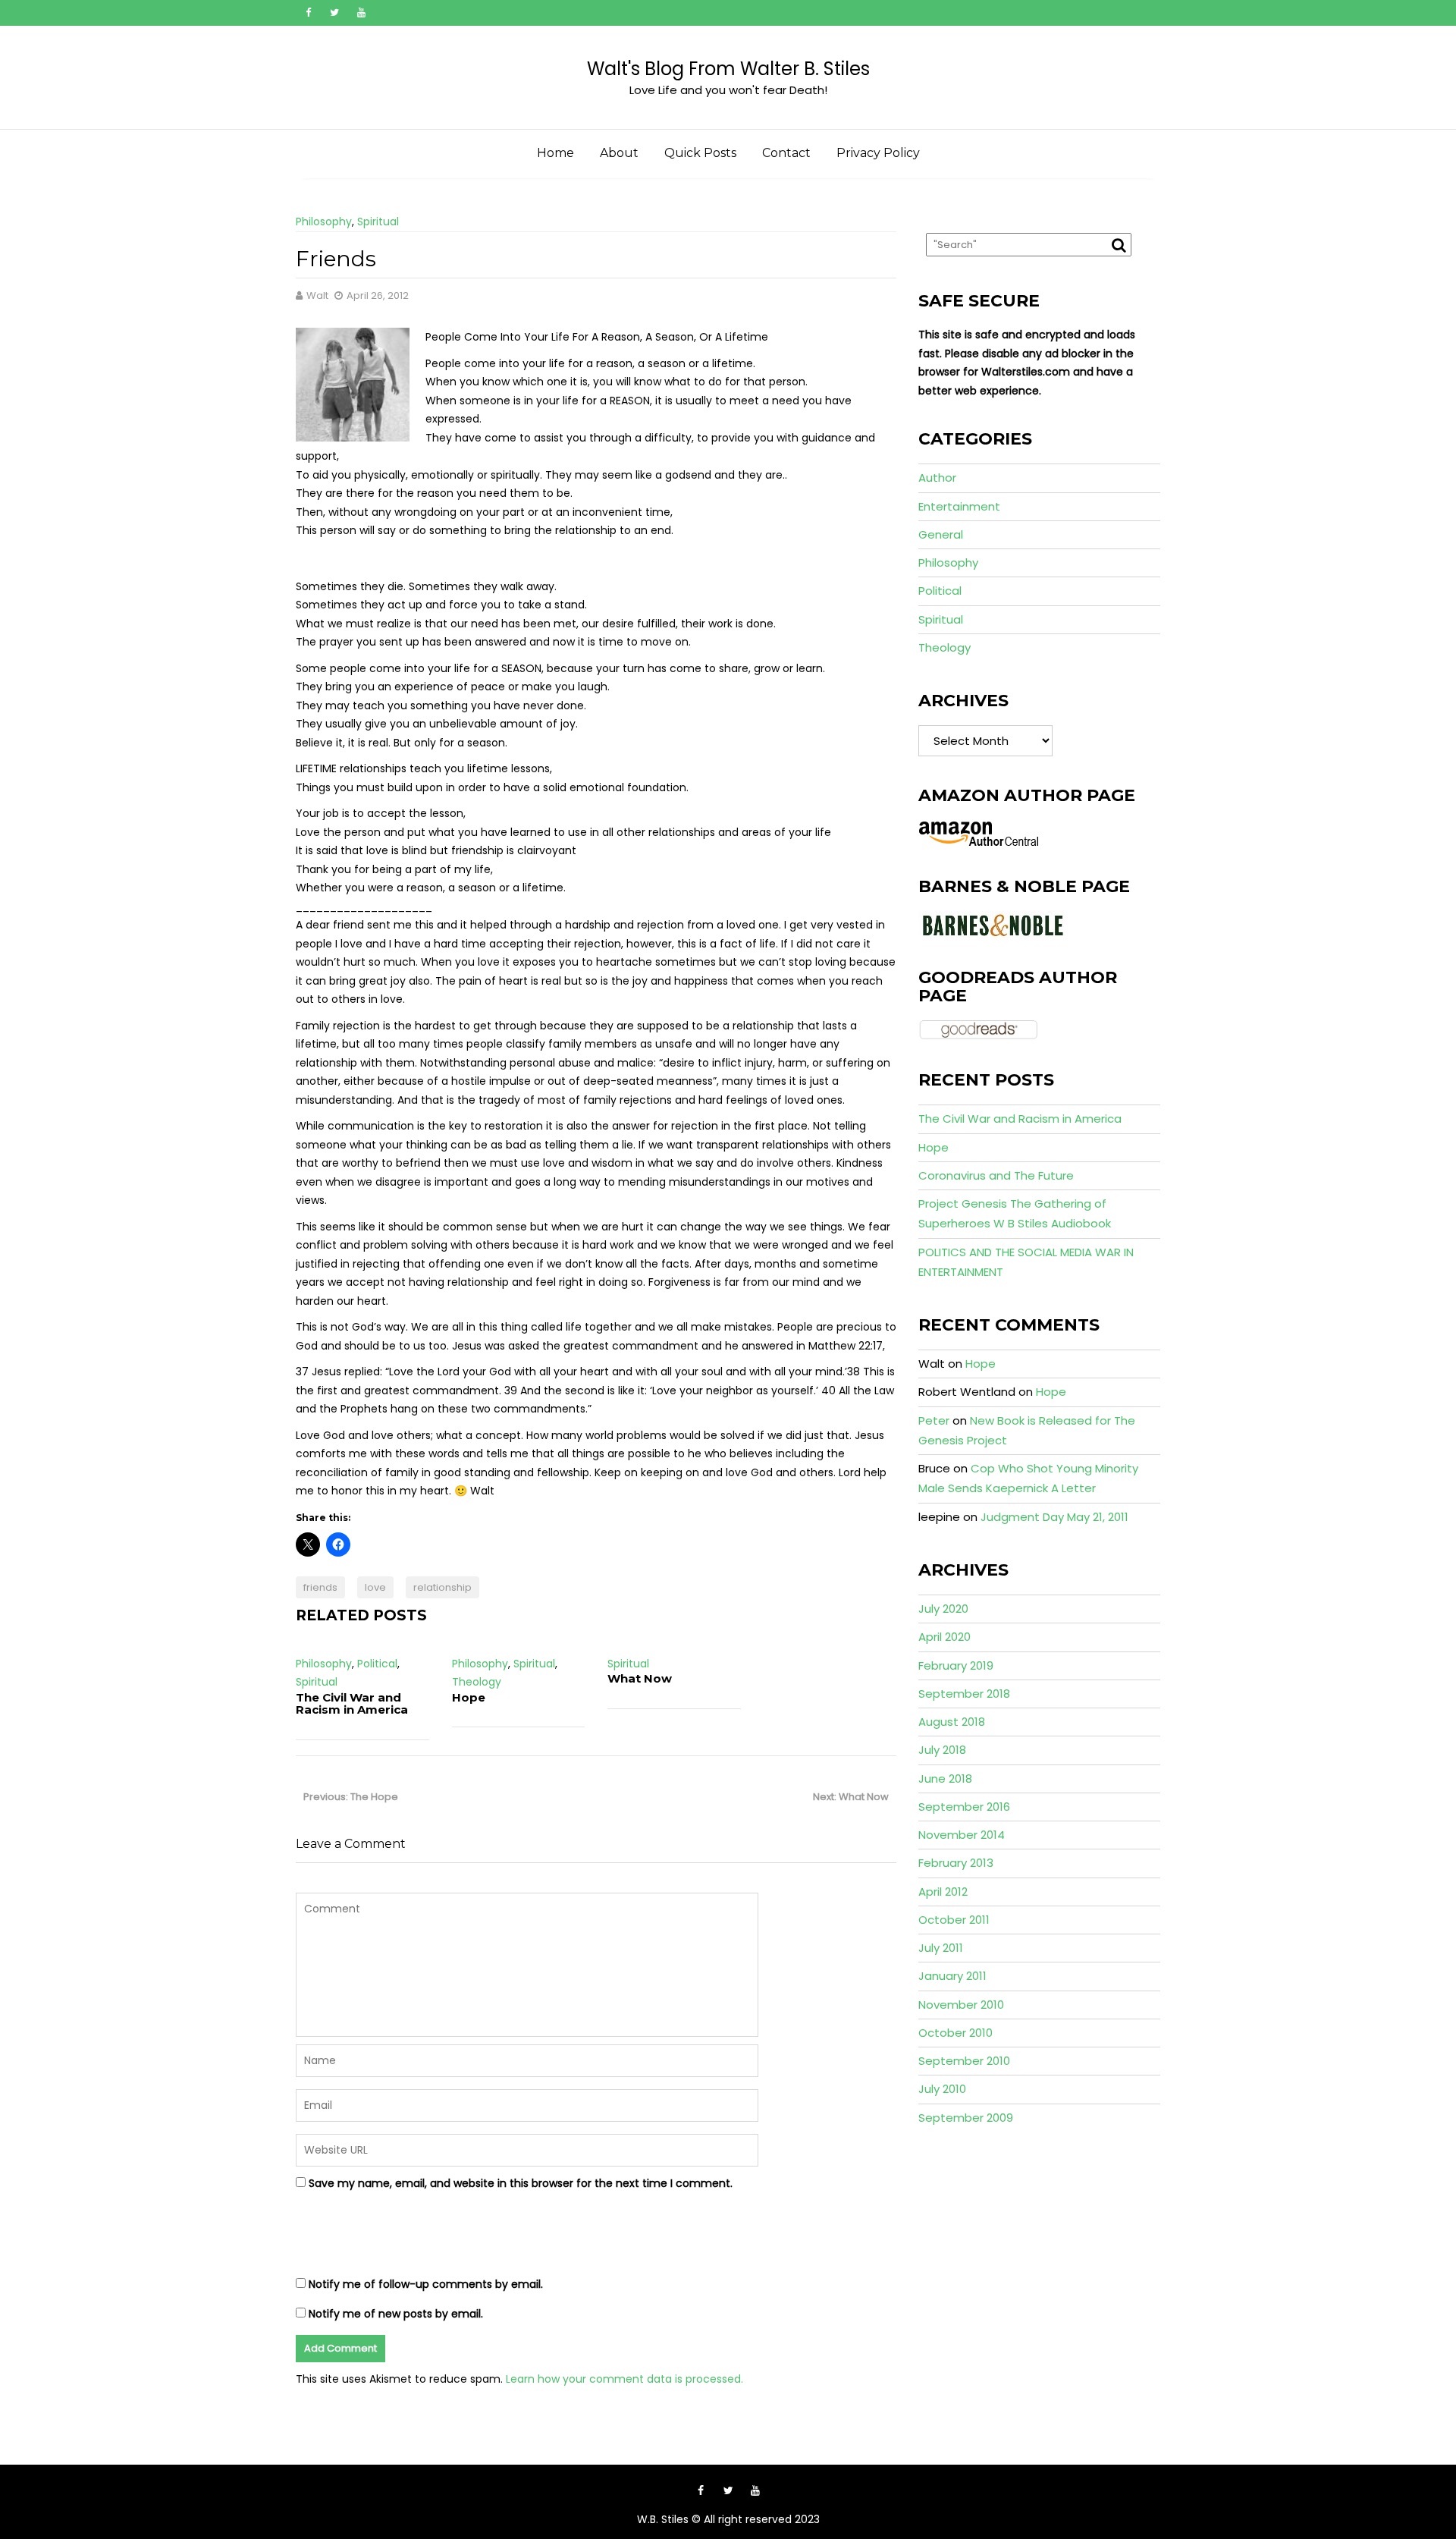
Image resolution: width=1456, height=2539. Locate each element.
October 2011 (954, 1920)
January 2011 (952, 1976)
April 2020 (945, 1637)
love (375, 1587)
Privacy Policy (878, 153)
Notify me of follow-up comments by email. (426, 2284)
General (941, 534)
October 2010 (955, 2033)
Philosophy (324, 222)
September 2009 (966, 2118)
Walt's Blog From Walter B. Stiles (728, 69)
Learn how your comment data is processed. (624, 2379)
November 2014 (962, 1835)
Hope (469, 1697)
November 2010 (961, 2005)
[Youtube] (361, 13)
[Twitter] (334, 13)
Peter (934, 1420)
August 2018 (952, 1722)
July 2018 (942, 1750)
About (619, 153)
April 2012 (943, 1892)
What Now (640, 1678)
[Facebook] (308, 13)
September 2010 (964, 2061)
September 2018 (964, 1694)
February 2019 (956, 1665)
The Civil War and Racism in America (352, 1704)
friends (320, 1587)
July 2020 (943, 1609)
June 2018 (945, 1779)
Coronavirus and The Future (996, 1175)
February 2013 (956, 1863)
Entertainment (959, 506)
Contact (786, 153)
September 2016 (964, 1807)
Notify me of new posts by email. (396, 2314)
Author (937, 478)
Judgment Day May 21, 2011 (1054, 1517)
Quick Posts (700, 153)
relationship (442, 1587)
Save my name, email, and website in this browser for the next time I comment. (521, 2183)
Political (377, 1664)
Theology (477, 1682)
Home (555, 153)
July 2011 (941, 1948)
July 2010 (942, 2089)
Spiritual (378, 222)
